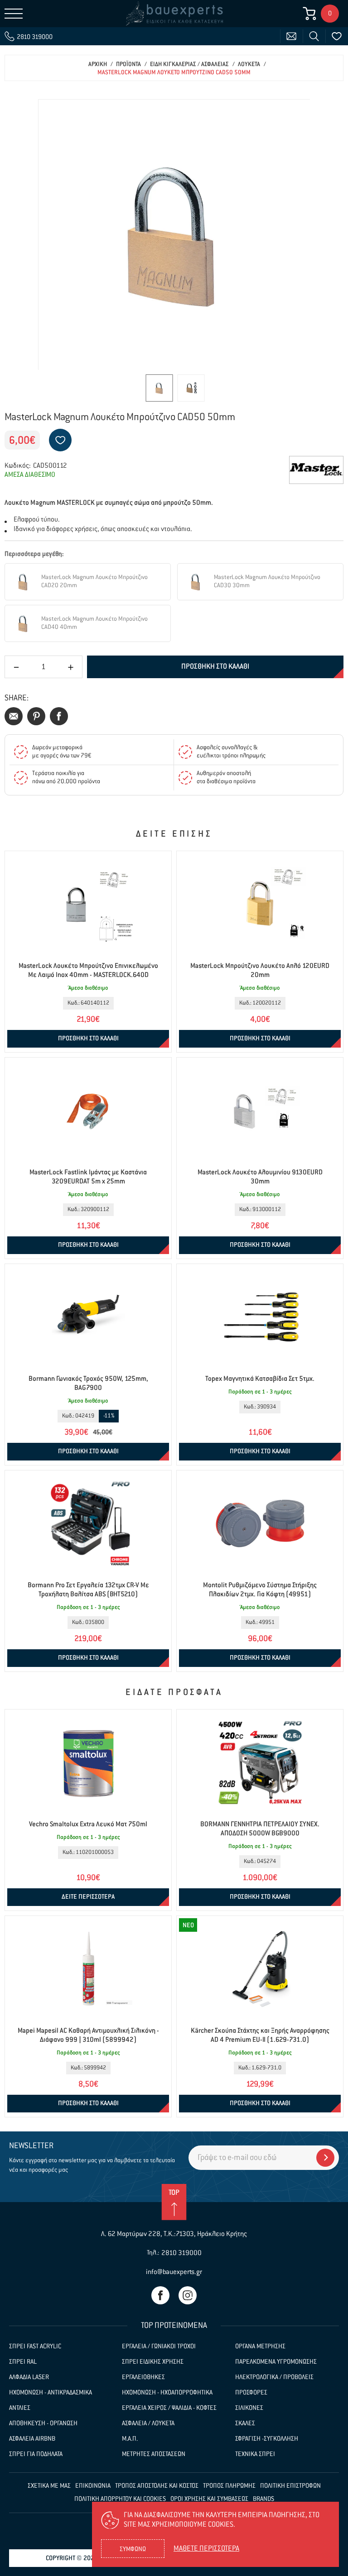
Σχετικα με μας (49, 2486)
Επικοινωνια (93, 2486)
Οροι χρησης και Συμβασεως (209, 2499)
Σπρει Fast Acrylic (35, 2346)
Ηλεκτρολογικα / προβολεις (274, 2377)
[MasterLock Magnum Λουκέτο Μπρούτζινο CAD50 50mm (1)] (174, 235)
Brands (263, 2499)
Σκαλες (245, 2423)
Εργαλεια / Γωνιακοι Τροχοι (159, 2346)
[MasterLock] (316, 470)
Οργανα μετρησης (260, 2346)
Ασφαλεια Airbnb (32, 2439)
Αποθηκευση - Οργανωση (43, 2423)
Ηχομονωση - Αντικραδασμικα (51, 2393)
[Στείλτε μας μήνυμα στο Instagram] (188, 2295)
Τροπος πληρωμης (229, 2486)
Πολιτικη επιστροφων (290, 2486)
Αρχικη (98, 65)
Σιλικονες (249, 2408)
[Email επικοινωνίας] (291, 36)
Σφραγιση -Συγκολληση (267, 2439)
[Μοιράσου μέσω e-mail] (14, 716)
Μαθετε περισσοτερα (206, 2549)
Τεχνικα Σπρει (255, 2454)
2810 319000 (181, 2253)
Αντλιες (20, 2408)
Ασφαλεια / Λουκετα (148, 2423)
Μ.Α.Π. (130, 2439)
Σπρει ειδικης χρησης (153, 2362)
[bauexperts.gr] (174, 14)
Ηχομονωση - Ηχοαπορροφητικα (167, 2393)
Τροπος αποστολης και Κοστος (157, 2486)
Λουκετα (249, 65)
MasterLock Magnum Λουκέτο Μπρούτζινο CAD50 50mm (174, 73)
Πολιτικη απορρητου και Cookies (120, 2499)
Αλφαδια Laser (29, 2377)
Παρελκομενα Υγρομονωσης (276, 2362)
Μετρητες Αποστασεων (154, 2454)
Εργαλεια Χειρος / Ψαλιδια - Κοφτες (169, 2408)
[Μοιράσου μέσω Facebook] (59, 716)
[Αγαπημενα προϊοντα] (337, 36)
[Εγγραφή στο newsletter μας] (325, 2158)
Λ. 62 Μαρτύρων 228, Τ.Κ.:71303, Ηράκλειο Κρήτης (174, 2234)
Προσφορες (251, 2393)
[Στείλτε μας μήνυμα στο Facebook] (160, 2295)
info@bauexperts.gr (174, 2272)
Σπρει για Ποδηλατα (36, 2454)
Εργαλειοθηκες (143, 2377)
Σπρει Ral (23, 2362)
